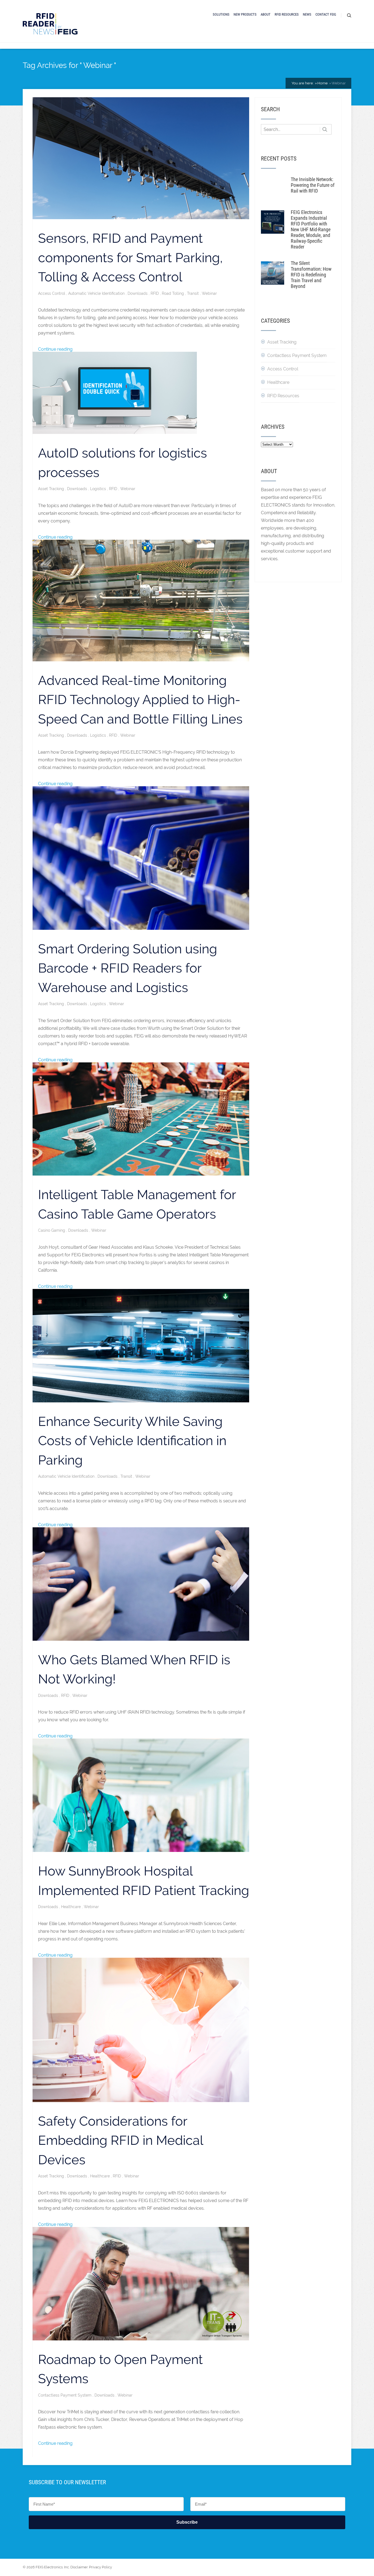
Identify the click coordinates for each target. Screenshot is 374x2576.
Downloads (138, 293)
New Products (245, 14)
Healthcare (71, 1907)
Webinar (209, 293)
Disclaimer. (79, 2567)
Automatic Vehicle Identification (97, 293)
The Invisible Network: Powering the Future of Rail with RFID (313, 185)
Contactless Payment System (65, 2395)
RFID (155, 293)
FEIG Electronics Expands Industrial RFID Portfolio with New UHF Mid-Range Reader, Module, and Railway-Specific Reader (311, 229)
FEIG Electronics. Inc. (53, 2567)
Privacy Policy (100, 2567)
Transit (193, 293)
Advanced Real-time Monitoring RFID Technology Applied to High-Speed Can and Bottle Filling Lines (140, 700)
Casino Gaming (52, 1230)
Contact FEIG (326, 14)
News (307, 14)
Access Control (52, 293)
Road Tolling (173, 293)
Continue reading (55, 349)
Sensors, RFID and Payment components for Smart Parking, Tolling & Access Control (130, 258)
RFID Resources (287, 14)
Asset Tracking (52, 489)
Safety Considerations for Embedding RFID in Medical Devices (121, 2140)
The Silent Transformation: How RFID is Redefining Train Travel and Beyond (311, 275)
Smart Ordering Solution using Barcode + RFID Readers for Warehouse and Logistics (128, 968)
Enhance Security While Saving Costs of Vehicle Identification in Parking (132, 1441)
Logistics (99, 489)
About (266, 14)
